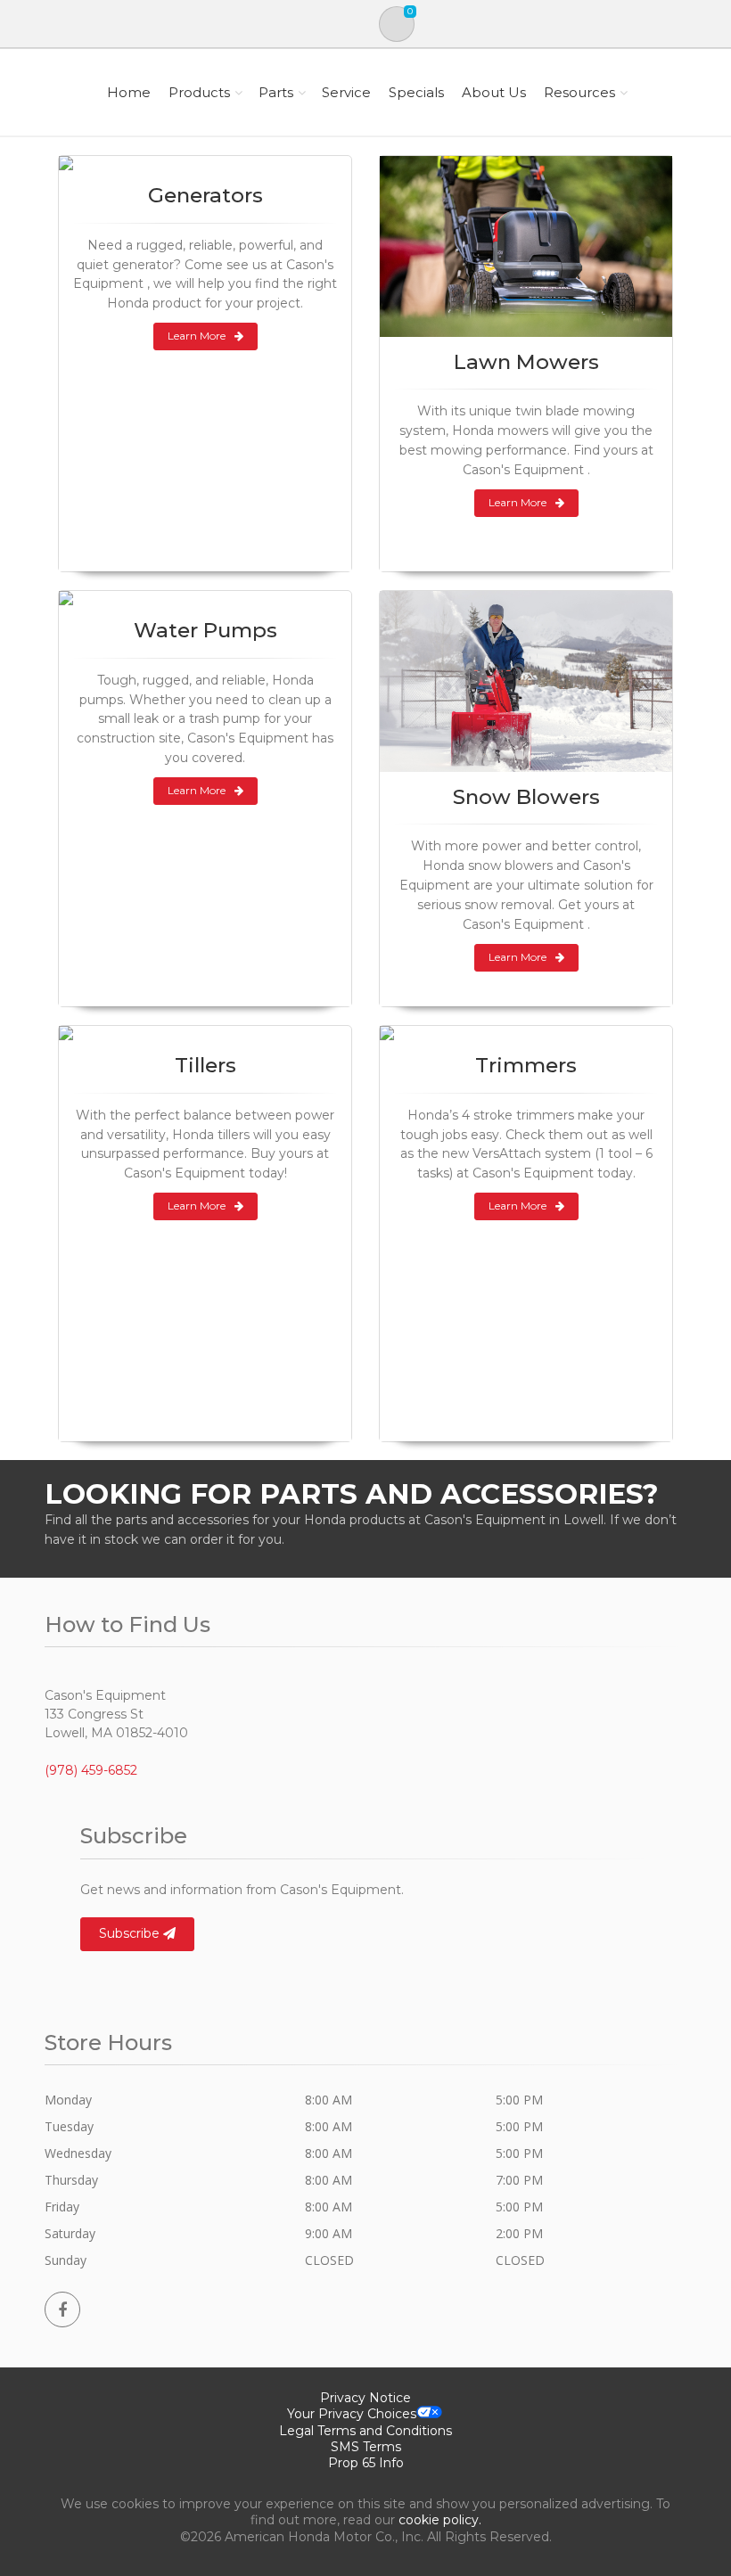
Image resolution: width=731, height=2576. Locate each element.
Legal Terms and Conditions (365, 2431)
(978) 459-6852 (91, 1770)
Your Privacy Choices (352, 2414)
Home (129, 92)
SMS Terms (366, 2447)
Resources (579, 92)
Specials (416, 92)
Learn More (197, 336)
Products (199, 92)
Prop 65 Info (366, 2463)
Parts (276, 92)
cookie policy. (440, 2520)
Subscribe (131, 1933)
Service (346, 92)
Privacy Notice (365, 2398)
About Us (494, 92)
